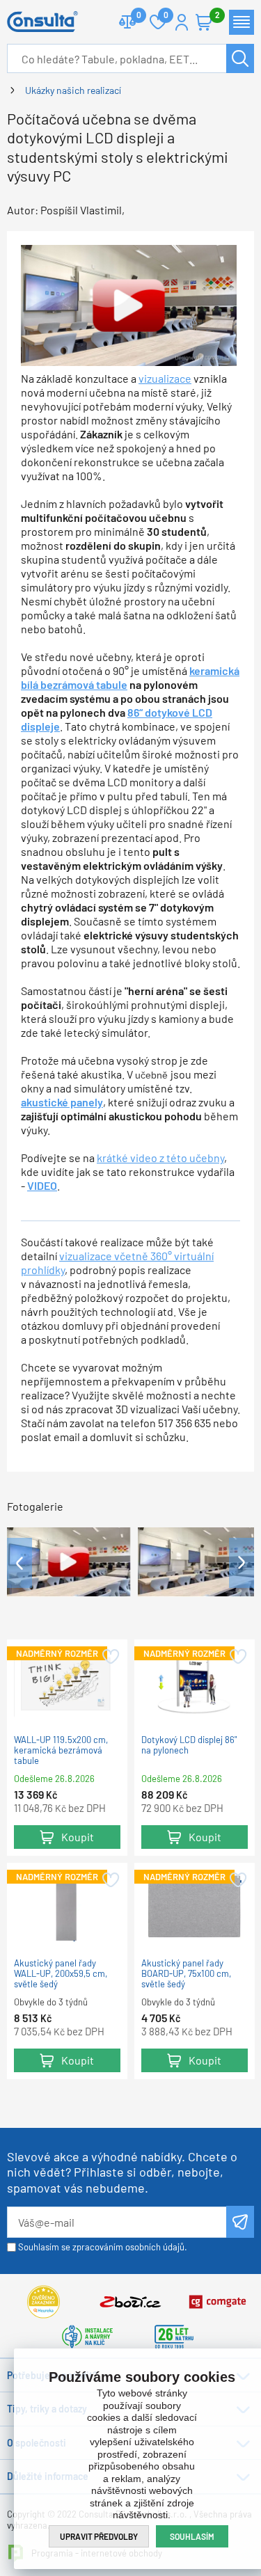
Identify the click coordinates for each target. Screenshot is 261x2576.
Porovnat (127, 22)
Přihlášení (182, 22)
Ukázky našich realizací (73, 90)
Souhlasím (192, 2536)
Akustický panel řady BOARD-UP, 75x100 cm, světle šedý (186, 1974)
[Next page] (242, 1563)
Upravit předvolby (99, 2536)
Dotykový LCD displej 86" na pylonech (189, 1745)
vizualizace (165, 378)
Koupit (78, 1837)
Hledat (240, 58)
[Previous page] (19, 1563)
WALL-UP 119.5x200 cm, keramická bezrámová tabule (61, 1750)
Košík (204, 22)
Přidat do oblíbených (110, 1657)
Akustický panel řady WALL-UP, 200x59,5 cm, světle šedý (61, 1974)
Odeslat (240, 2222)
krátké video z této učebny (160, 1158)
